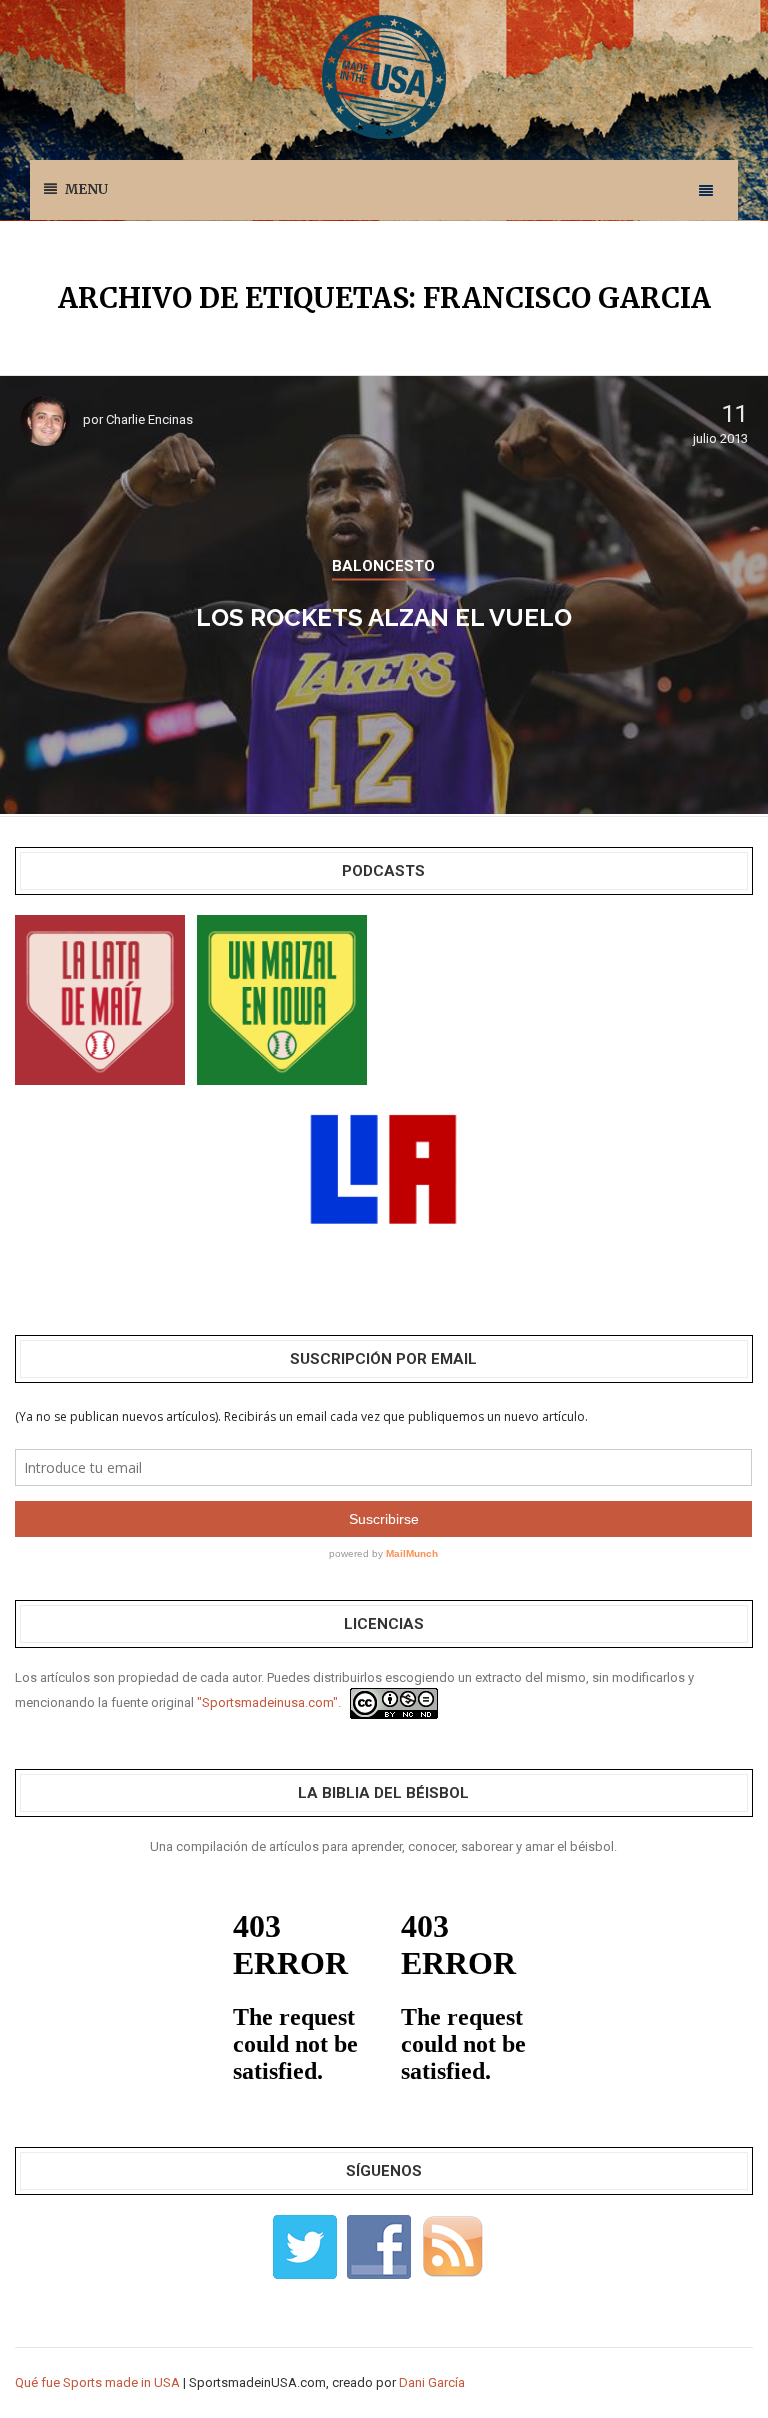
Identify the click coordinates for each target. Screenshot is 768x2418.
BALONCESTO (383, 566)
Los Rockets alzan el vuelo (384, 617)
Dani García (432, 2382)
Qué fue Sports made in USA (97, 2382)
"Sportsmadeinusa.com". (269, 1702)
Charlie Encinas (149, 419)
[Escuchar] (100, 998)
